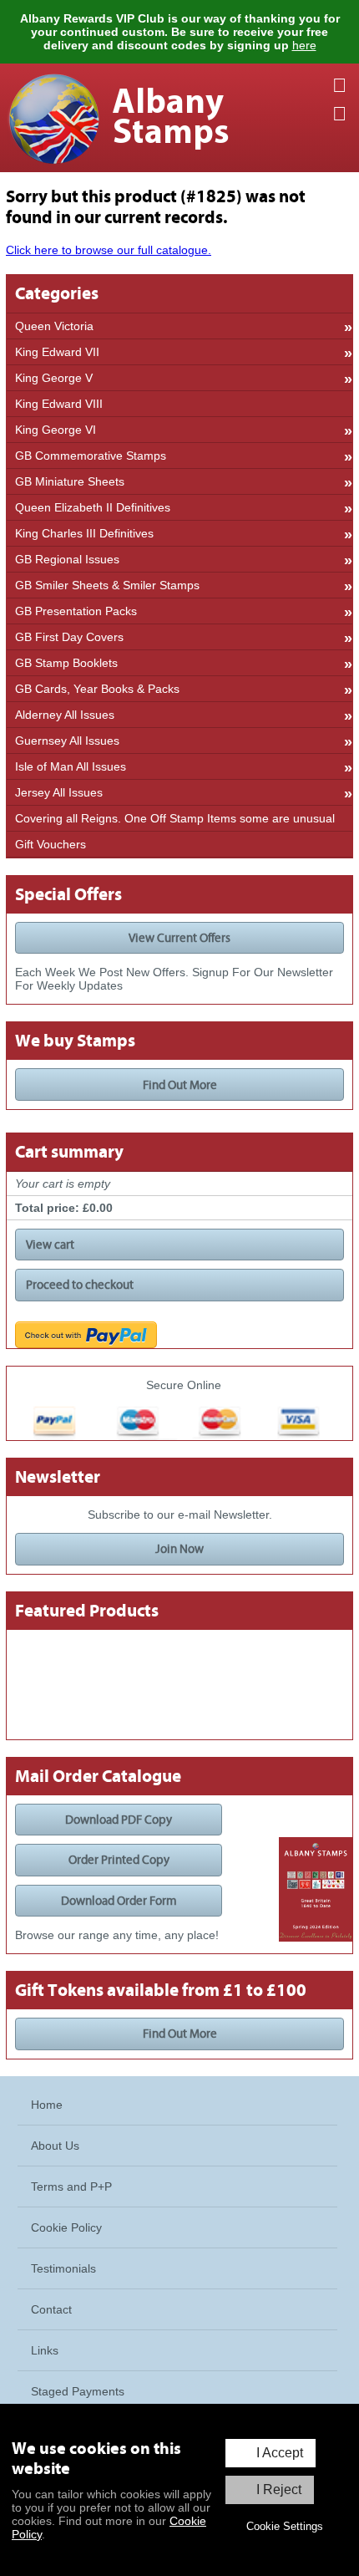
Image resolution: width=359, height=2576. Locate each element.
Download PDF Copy (119, 1820)
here (304, 45)
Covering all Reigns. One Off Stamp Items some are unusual (175, 818)
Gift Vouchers (51, 844)
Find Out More (180, 1085)
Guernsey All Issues (67, 741)
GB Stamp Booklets (66, 663)
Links (45, 2350)
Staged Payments (78, 2391)
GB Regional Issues (67, 559)
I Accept (280, 2453)
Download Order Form (119, 1901)
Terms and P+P (71, 2187)
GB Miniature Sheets (70, 481)
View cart (50, 1245)
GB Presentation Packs (76, 611)
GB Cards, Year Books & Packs (97, 689)
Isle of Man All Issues (71, 766)
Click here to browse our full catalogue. (109, 250)
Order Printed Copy (119, 1860)
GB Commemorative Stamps (91, 456)
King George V (54, 378)
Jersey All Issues (59, 792)
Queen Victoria (54, 326)
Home (47, 2105)
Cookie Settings (285, 2526)
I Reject (279, 2489)
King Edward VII (57, 352)
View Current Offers (179, 938)
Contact (51, 2309)
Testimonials (63, 2268)
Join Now (179, 1549)
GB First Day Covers (69, 637)
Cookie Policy (66, 2227)
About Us (55, 2146)
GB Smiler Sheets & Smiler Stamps (107, 585)
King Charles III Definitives (84, 533)
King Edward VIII (59, 404)
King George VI (56, 430)
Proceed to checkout (80, 1285)
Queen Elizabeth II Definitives (93, 507)
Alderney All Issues (65, 715)
